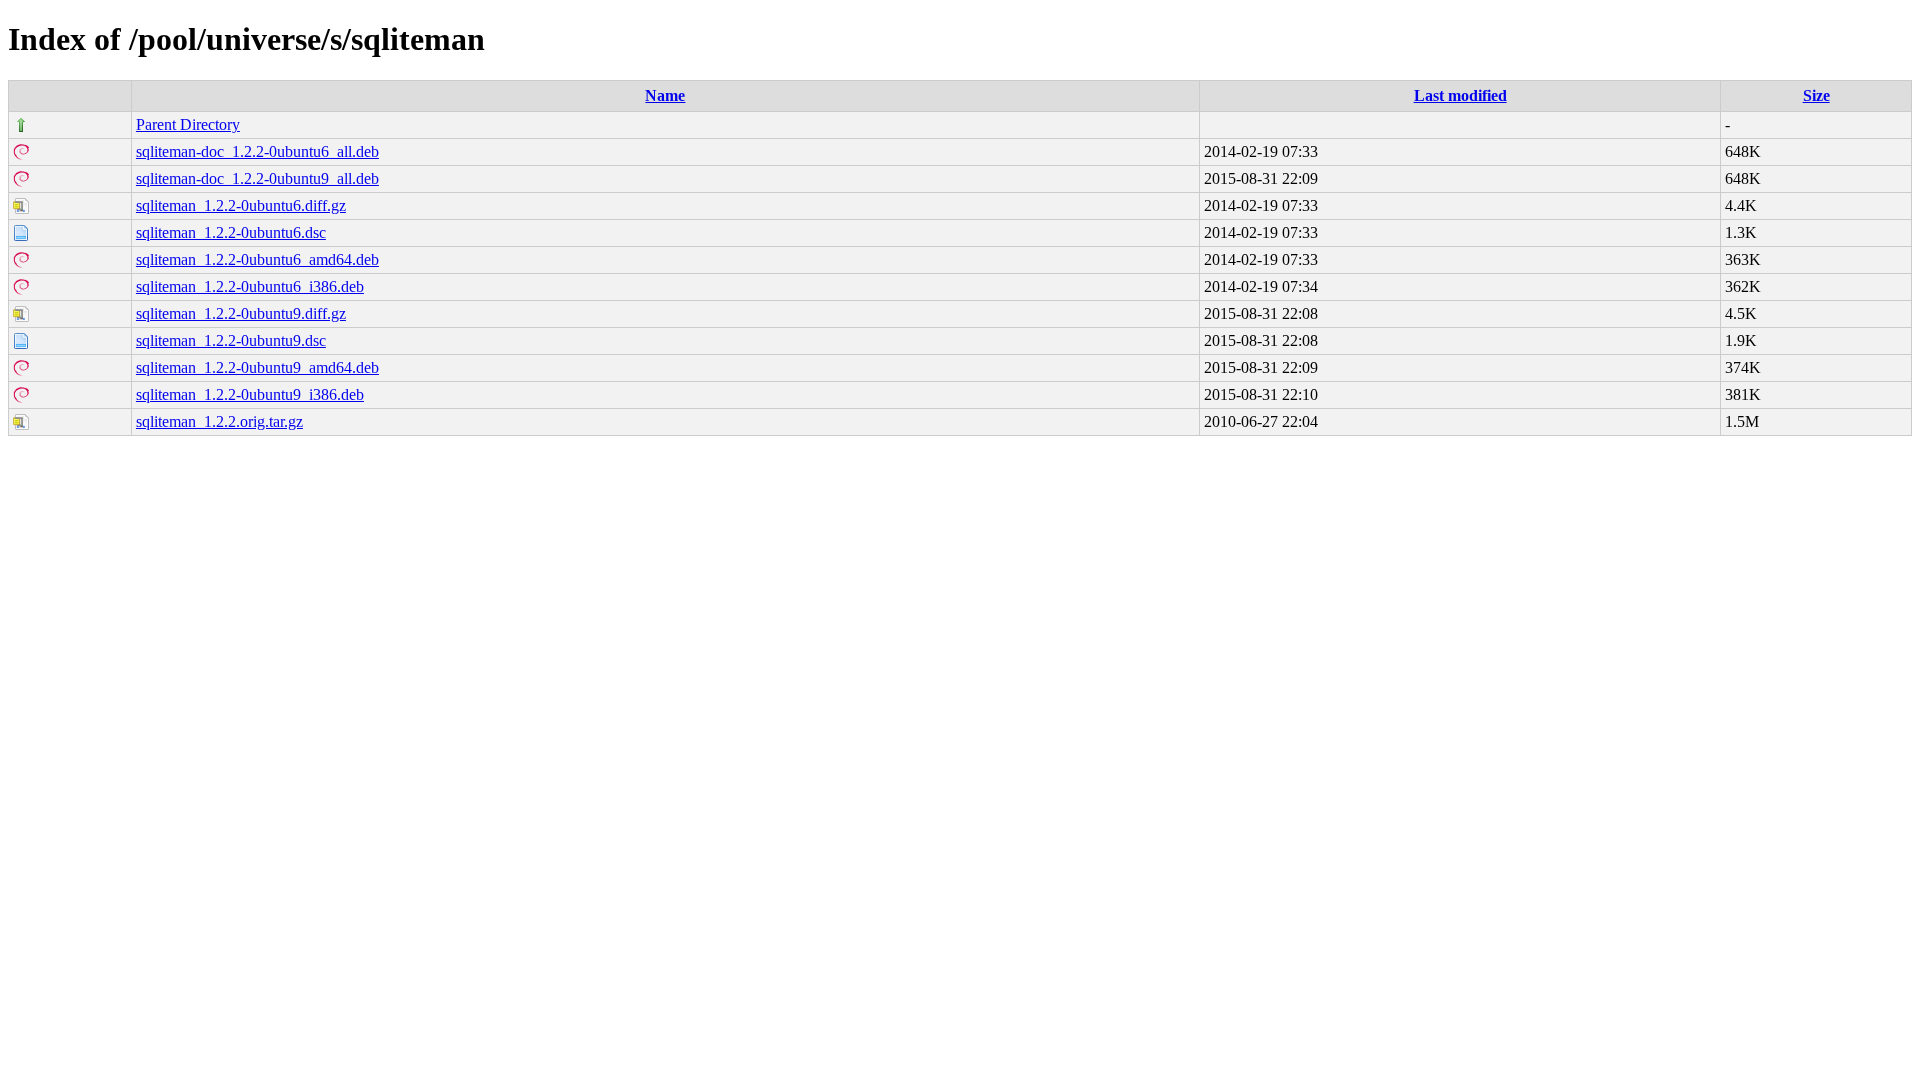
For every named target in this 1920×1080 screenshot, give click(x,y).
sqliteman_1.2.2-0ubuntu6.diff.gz (241, 205)
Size (1816, 95)
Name (665, 95)
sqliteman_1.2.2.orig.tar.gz (219, 421)
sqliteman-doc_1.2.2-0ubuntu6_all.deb (257, 151)
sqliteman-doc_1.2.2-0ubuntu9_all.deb (257, 178)
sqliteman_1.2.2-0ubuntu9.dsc (231, 340)
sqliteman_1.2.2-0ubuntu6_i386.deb (250, 286)
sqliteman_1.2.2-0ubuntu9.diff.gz (241, 313)
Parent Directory (188, 124)
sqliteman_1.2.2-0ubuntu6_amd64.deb (257, 259)
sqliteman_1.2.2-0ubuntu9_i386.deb (250, 394)
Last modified (1460, 95)
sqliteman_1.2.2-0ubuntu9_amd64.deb (257, 367)
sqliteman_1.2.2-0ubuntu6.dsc (231, 232)
